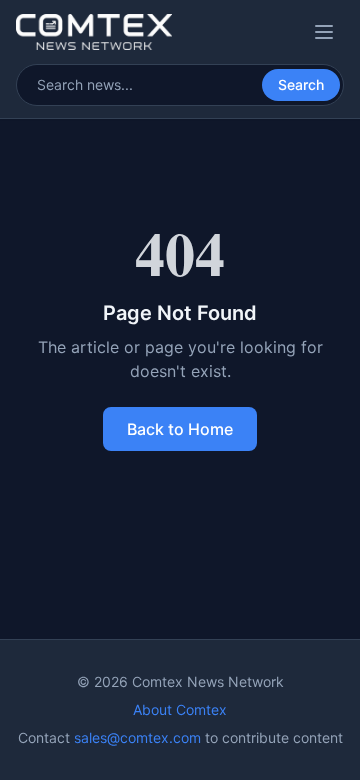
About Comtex (180, 709)
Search (301, 84)
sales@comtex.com (137, 737)
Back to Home (180, 429)
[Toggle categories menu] (324, 32)
